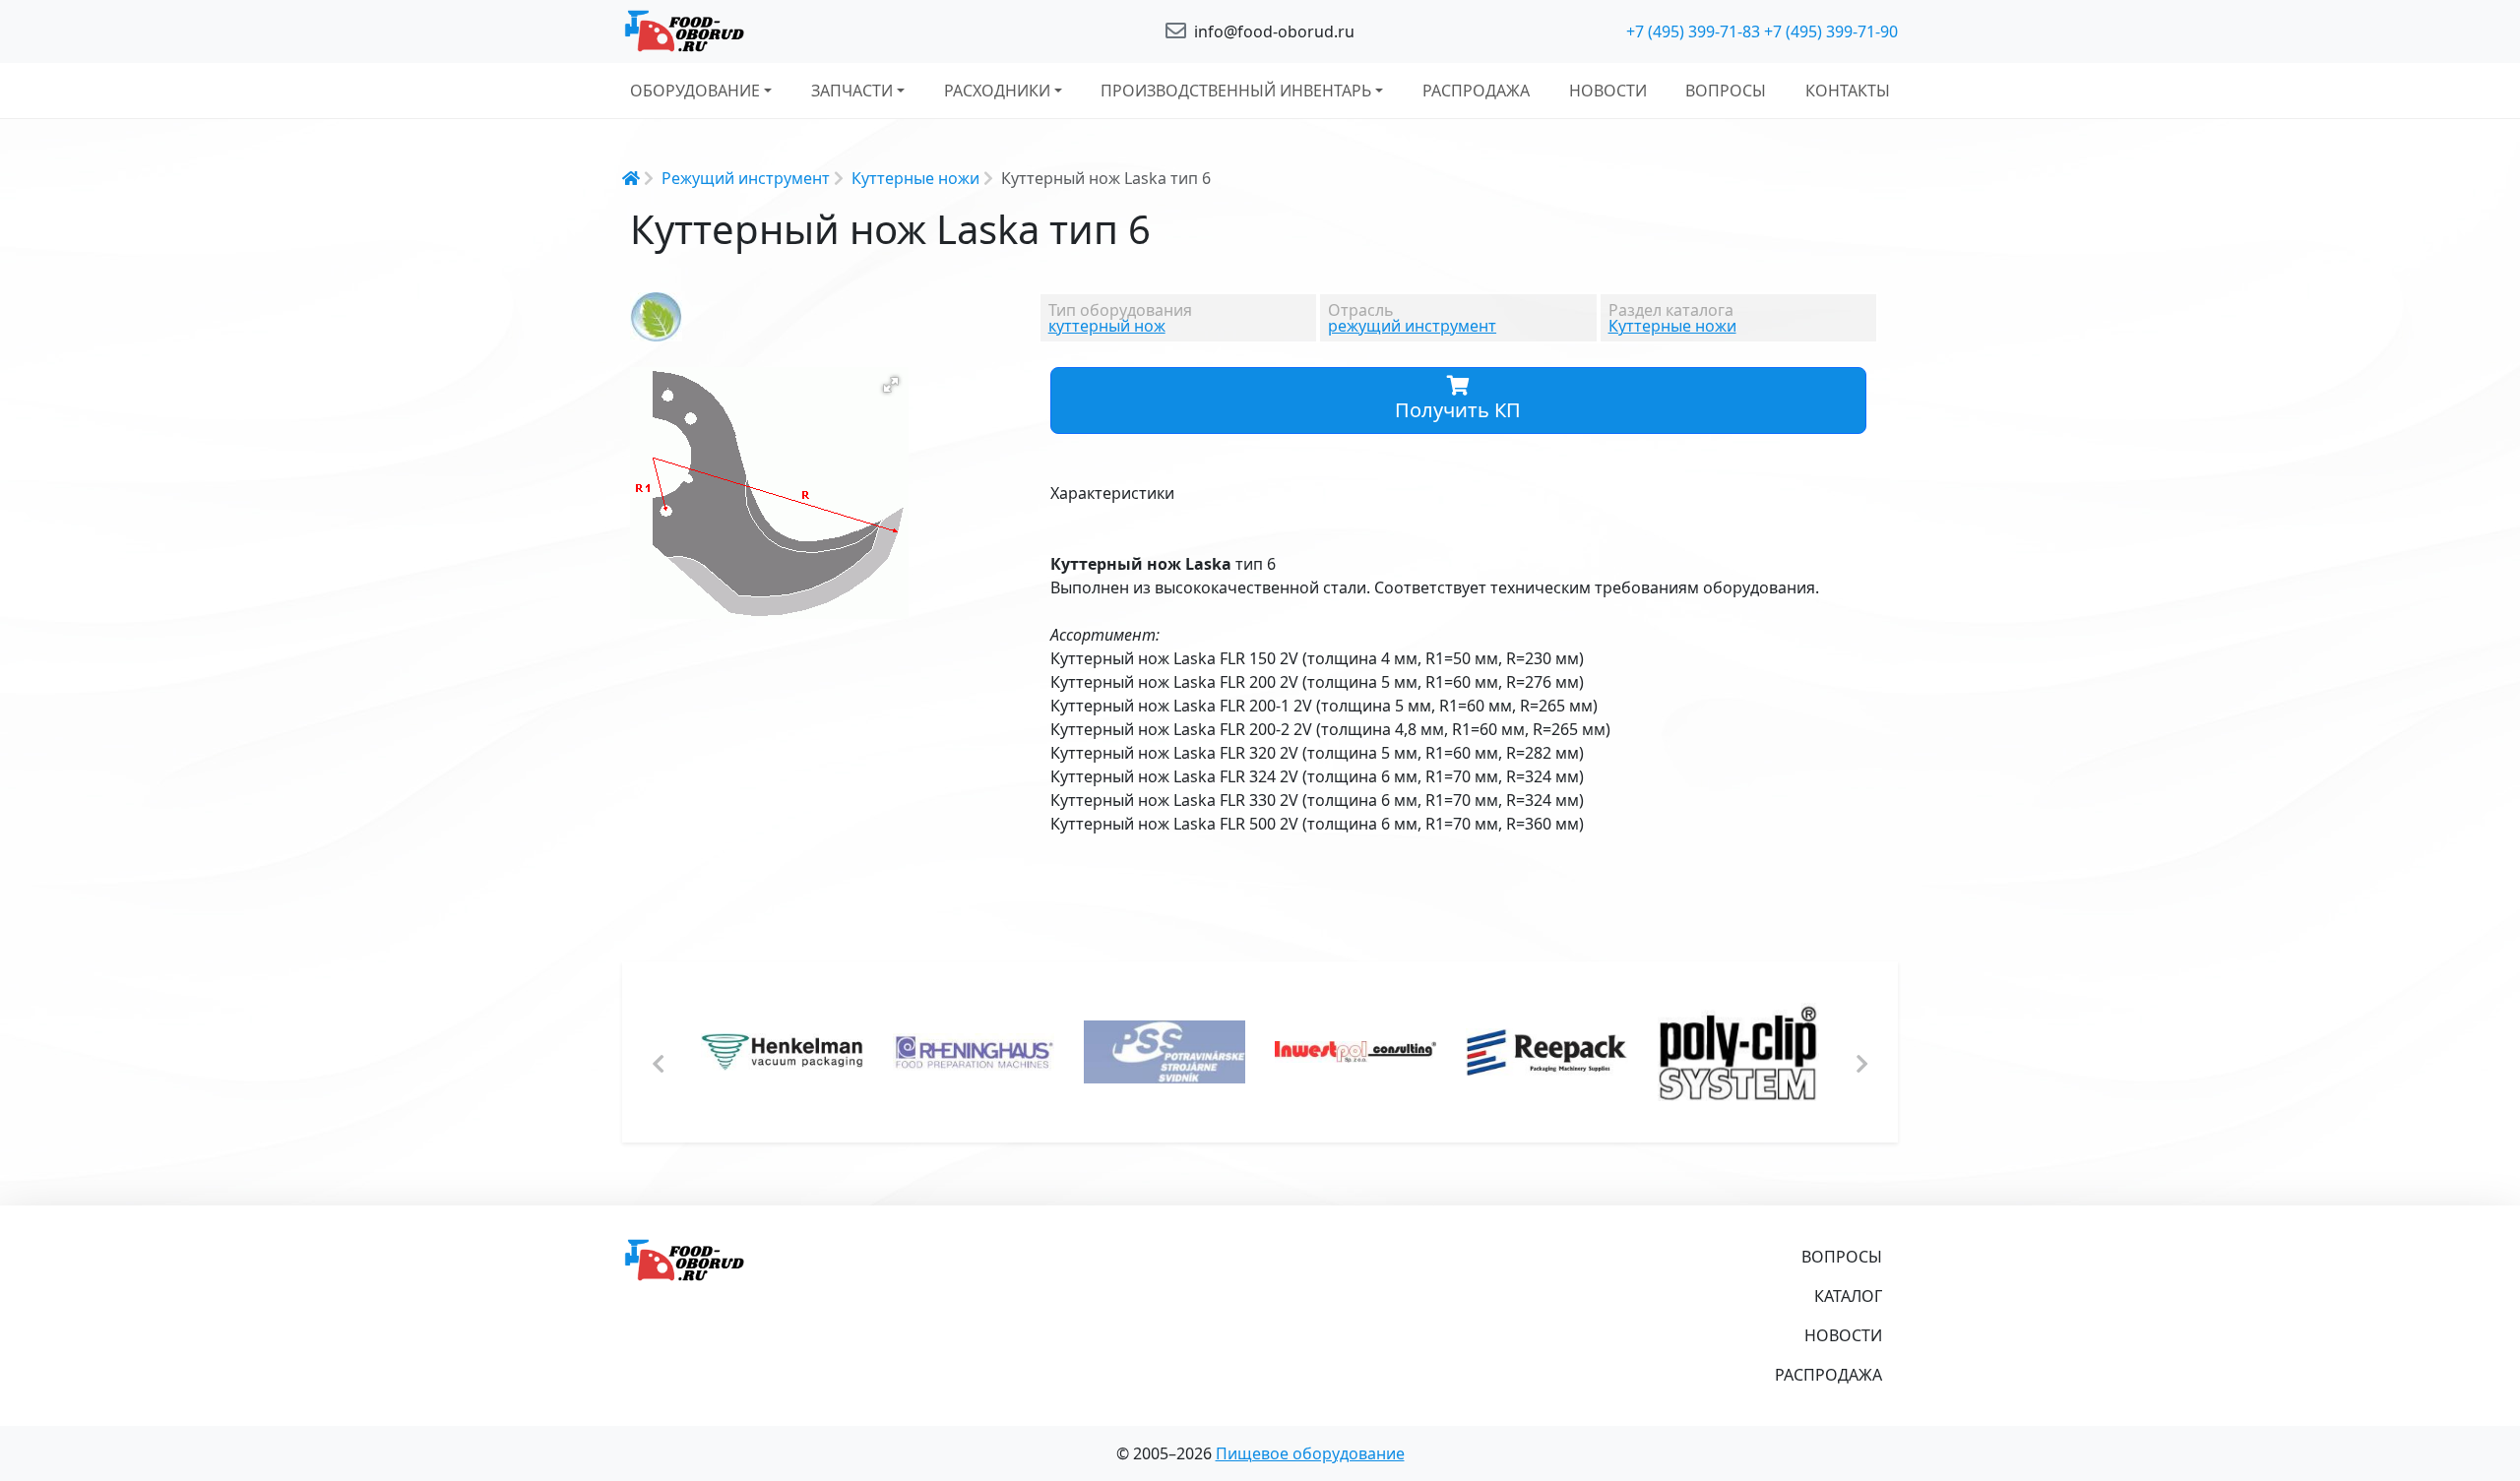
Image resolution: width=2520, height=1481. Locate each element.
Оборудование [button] (695, 91)
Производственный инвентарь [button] (1236, 91)
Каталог (1848, 1296)
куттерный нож (1107, 326)
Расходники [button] (997, 91)
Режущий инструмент (746, 178)
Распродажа (1476, 91)
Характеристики (1112, 493)
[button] (891, 385)
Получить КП (1458, 410)
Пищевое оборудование (1310, 1453)
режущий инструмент (1412, 326)
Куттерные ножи (915, 178)
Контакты (1848, 91)
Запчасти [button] (852, 91)
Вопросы (1726, 91)
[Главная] (827, 31)
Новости (1608, 91)
